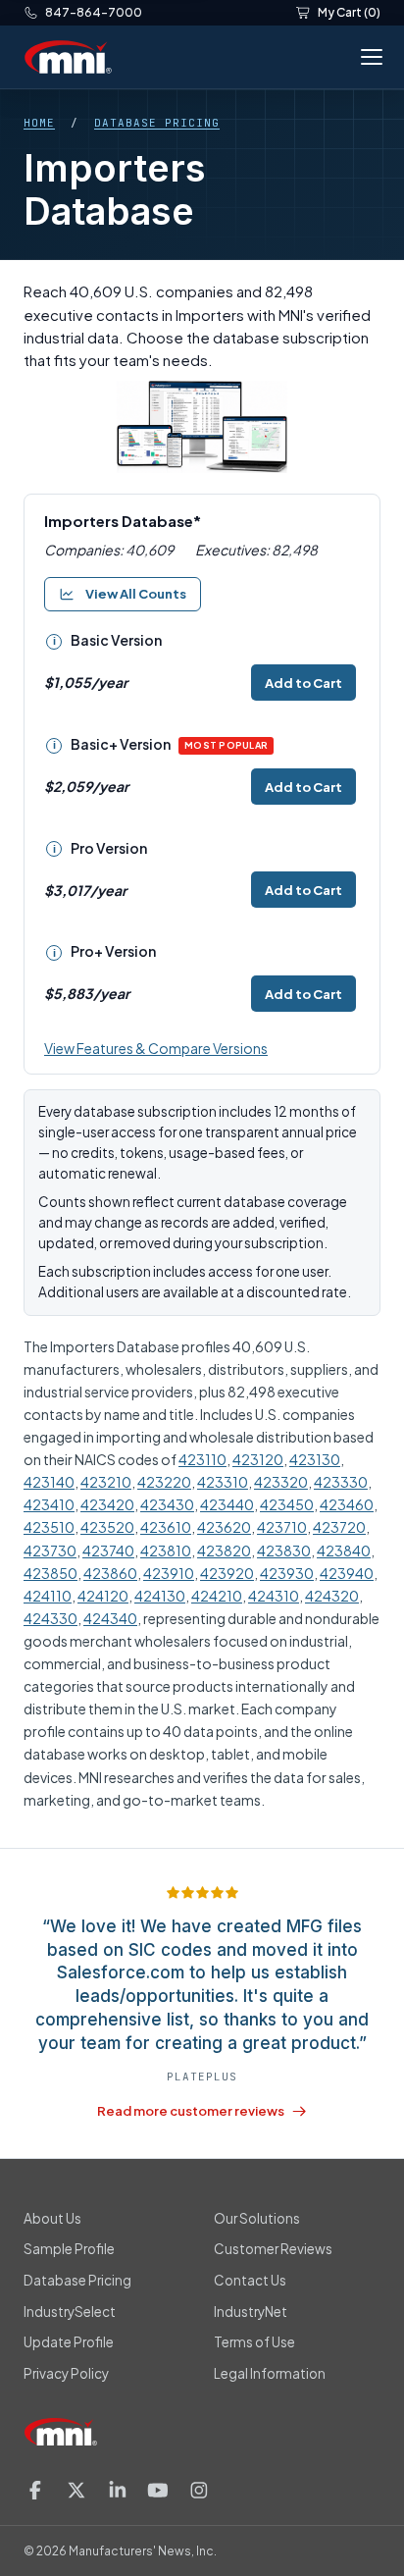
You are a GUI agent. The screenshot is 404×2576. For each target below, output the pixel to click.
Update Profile (69, 2342)
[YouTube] (158, 2490)
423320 (281, 1482)
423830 (284, 1551)
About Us (52, 2218)
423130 (315, 1459)
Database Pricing (157, 123)
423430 (167, 1504)
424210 (217, 1596)
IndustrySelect (70, 2312)
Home (39, 123)
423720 (339, 1527)
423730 (50, 1551)
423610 (166, 1527)
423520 (107, 1527)
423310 (223, 1482)
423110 (202, 1459)
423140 (49, 1482)
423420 (107, 1504)
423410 (49, 1504)
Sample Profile (69, 2249)
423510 (49, 1527)
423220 (164, 1482)
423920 (227, 1573)
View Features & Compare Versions (156, 1048)
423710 (282, 1527)
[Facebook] (35, 2490)
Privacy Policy (66, 2373)
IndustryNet (251, 2312)
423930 (287, 1573)
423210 (106, 1482)
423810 (166, 1551)
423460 (347, 1504)
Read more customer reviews (191, 2111)
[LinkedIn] (118, 2490)
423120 (258, 1459)
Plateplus (202, 2077)
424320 (332, 1596)
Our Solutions (257, 2218)
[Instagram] (199, 2490)
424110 (48, 1596)
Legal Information (270, 2373)
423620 (224, 1527)
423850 (50, 1573)
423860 (110, 1573)
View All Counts (136, 594)
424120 (103, 1596)
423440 (227, 1504)
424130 (160, 1596)
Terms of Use (254, 2342)
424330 (50, 1618)
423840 (344, 1551)
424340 (110, 1618)
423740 (108, 1551)
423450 (287, 1504)
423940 (347, 1573)
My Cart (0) (349, 12)
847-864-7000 (94, 12)
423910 (169, 1573)
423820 (224, 1551)
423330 (341, 1482)
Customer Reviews (273, 2249)
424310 (274, 1596)
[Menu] (368, 57)
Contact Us (250, 2280)
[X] (76, 2490)
